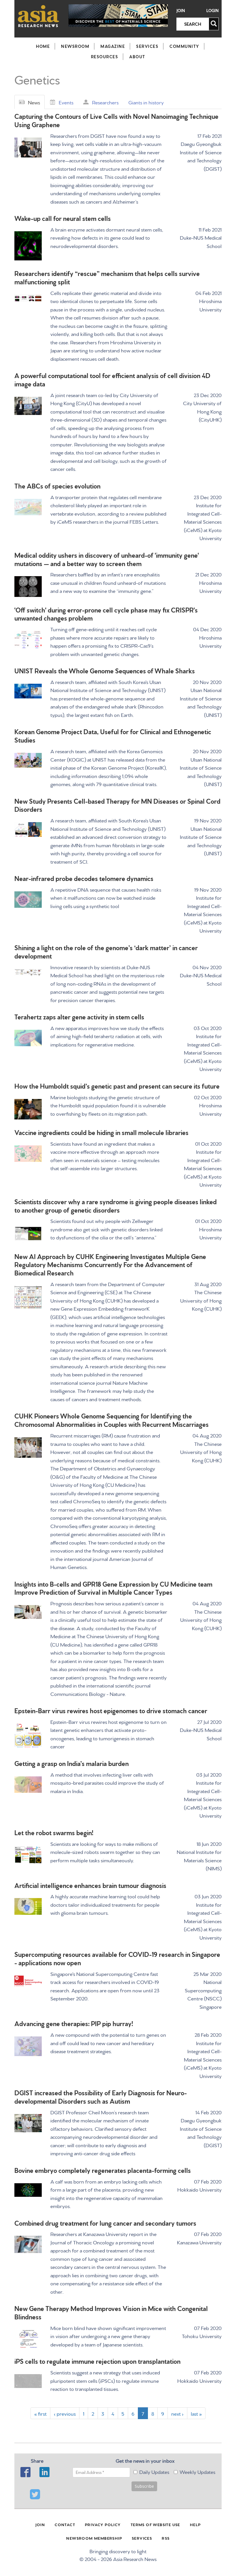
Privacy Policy (103, 2524)
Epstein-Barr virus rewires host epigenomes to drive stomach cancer (111, 1710)
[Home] (39, 16)
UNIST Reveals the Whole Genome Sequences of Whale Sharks (105, 670)
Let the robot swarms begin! (54, 1832)
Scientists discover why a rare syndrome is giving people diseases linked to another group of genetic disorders (116, 1205)
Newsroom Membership (94, 2538)
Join (181, 11)
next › (177, 2413)
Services (147, 46)
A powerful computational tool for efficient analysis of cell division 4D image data (112, 379)
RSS (166, 2538)
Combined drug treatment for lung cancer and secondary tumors (105, 2223)
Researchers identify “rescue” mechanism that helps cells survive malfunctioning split (107, 277)
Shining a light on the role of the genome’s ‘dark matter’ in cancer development (106, 951)
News (34, 102)
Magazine (113, 46)
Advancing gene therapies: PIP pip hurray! (74, 2023)
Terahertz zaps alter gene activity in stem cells (79, 1016)
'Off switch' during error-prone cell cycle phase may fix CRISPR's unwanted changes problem (106, 614)
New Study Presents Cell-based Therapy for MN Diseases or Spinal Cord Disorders (117, 805)
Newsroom (75, 46)
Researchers (105, 102)
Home (43, 46)
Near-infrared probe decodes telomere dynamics (84, 878)
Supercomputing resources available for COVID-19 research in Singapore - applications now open (117, 1958)
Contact (65, 2524)
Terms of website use (155, 2524)
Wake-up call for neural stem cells (63, 218)
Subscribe (144, 2486)
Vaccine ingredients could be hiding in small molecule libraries (101, 1132)
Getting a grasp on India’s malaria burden (72, 1763)
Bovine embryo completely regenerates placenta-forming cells (103, 2170)
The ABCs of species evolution (57, 485)
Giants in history (146, 102)
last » (196, 2413)
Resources (105, 57)
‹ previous (65, 2413)
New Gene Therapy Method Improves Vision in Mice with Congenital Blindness (111, 2312)
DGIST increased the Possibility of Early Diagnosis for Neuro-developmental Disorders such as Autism (101, 2096)
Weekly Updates (197, 2471)
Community (184, 46)
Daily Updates (154, 2471)
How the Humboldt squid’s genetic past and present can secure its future (117, 1086)
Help (195, 2524)
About (137, 57)
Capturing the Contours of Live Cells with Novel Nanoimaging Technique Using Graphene (116, 120)
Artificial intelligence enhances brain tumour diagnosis (90, 1885)
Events (66, 102)
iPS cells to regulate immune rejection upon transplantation (97, 2361)
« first (40, 2413)
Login (213, 11)
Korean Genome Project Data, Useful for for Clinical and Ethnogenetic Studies (113, 735)
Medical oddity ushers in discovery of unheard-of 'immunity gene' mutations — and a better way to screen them (107, 559)
